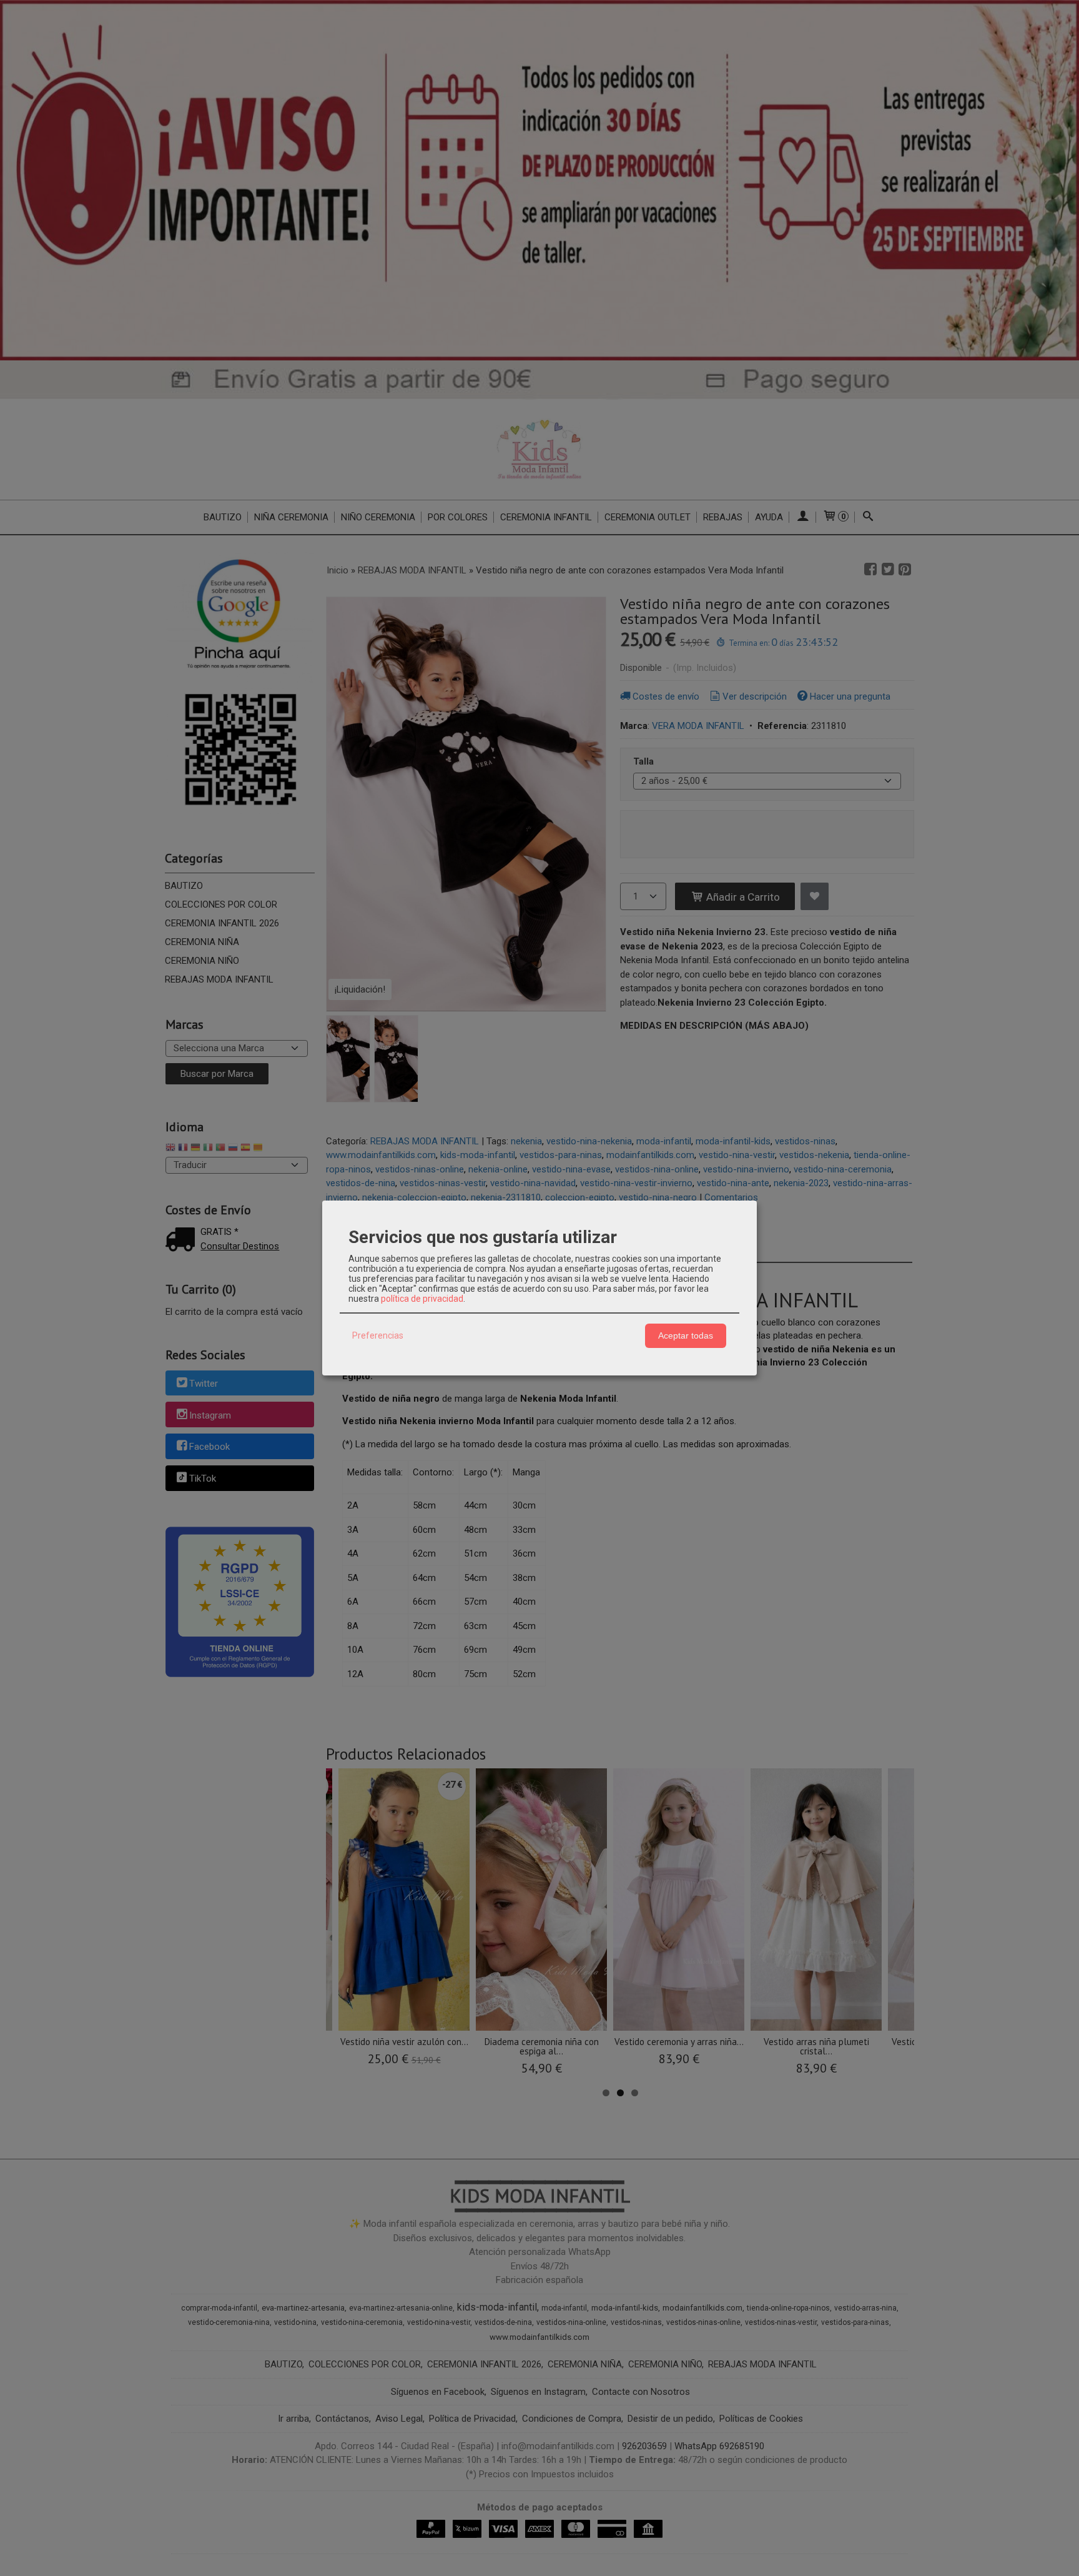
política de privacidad (422, 1299)
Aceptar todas (686, 1335)
